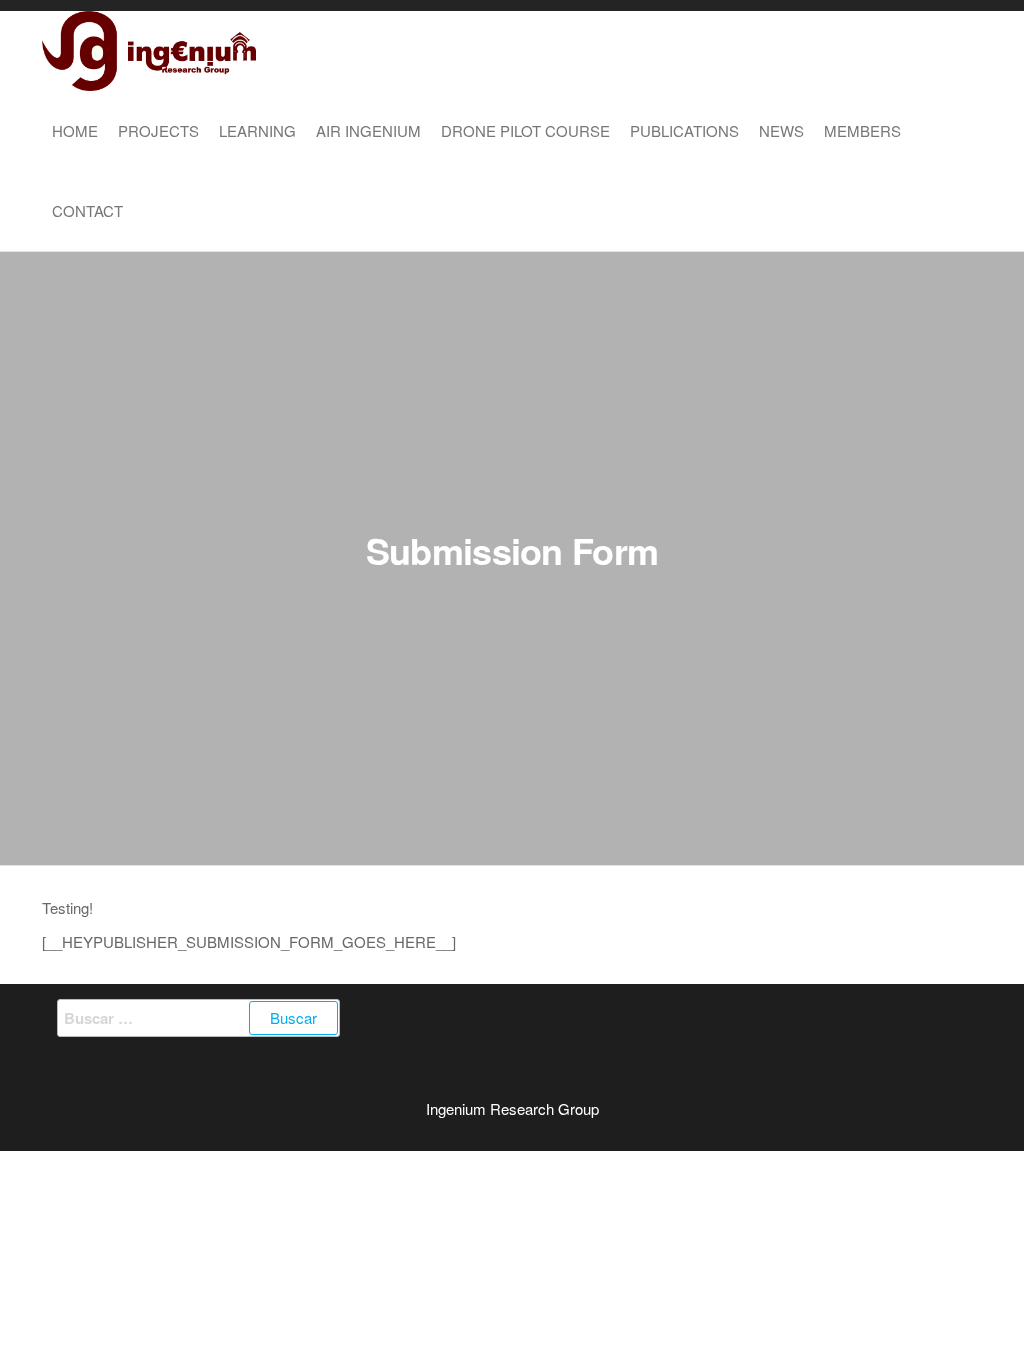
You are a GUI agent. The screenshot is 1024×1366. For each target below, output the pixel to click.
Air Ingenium (368, 130)
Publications (684, 130)
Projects (158, 130)
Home (75, 130)
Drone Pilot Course (525, 130)
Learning (257, 130)
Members (862, 130)
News (781, 130)
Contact (87, 210)
